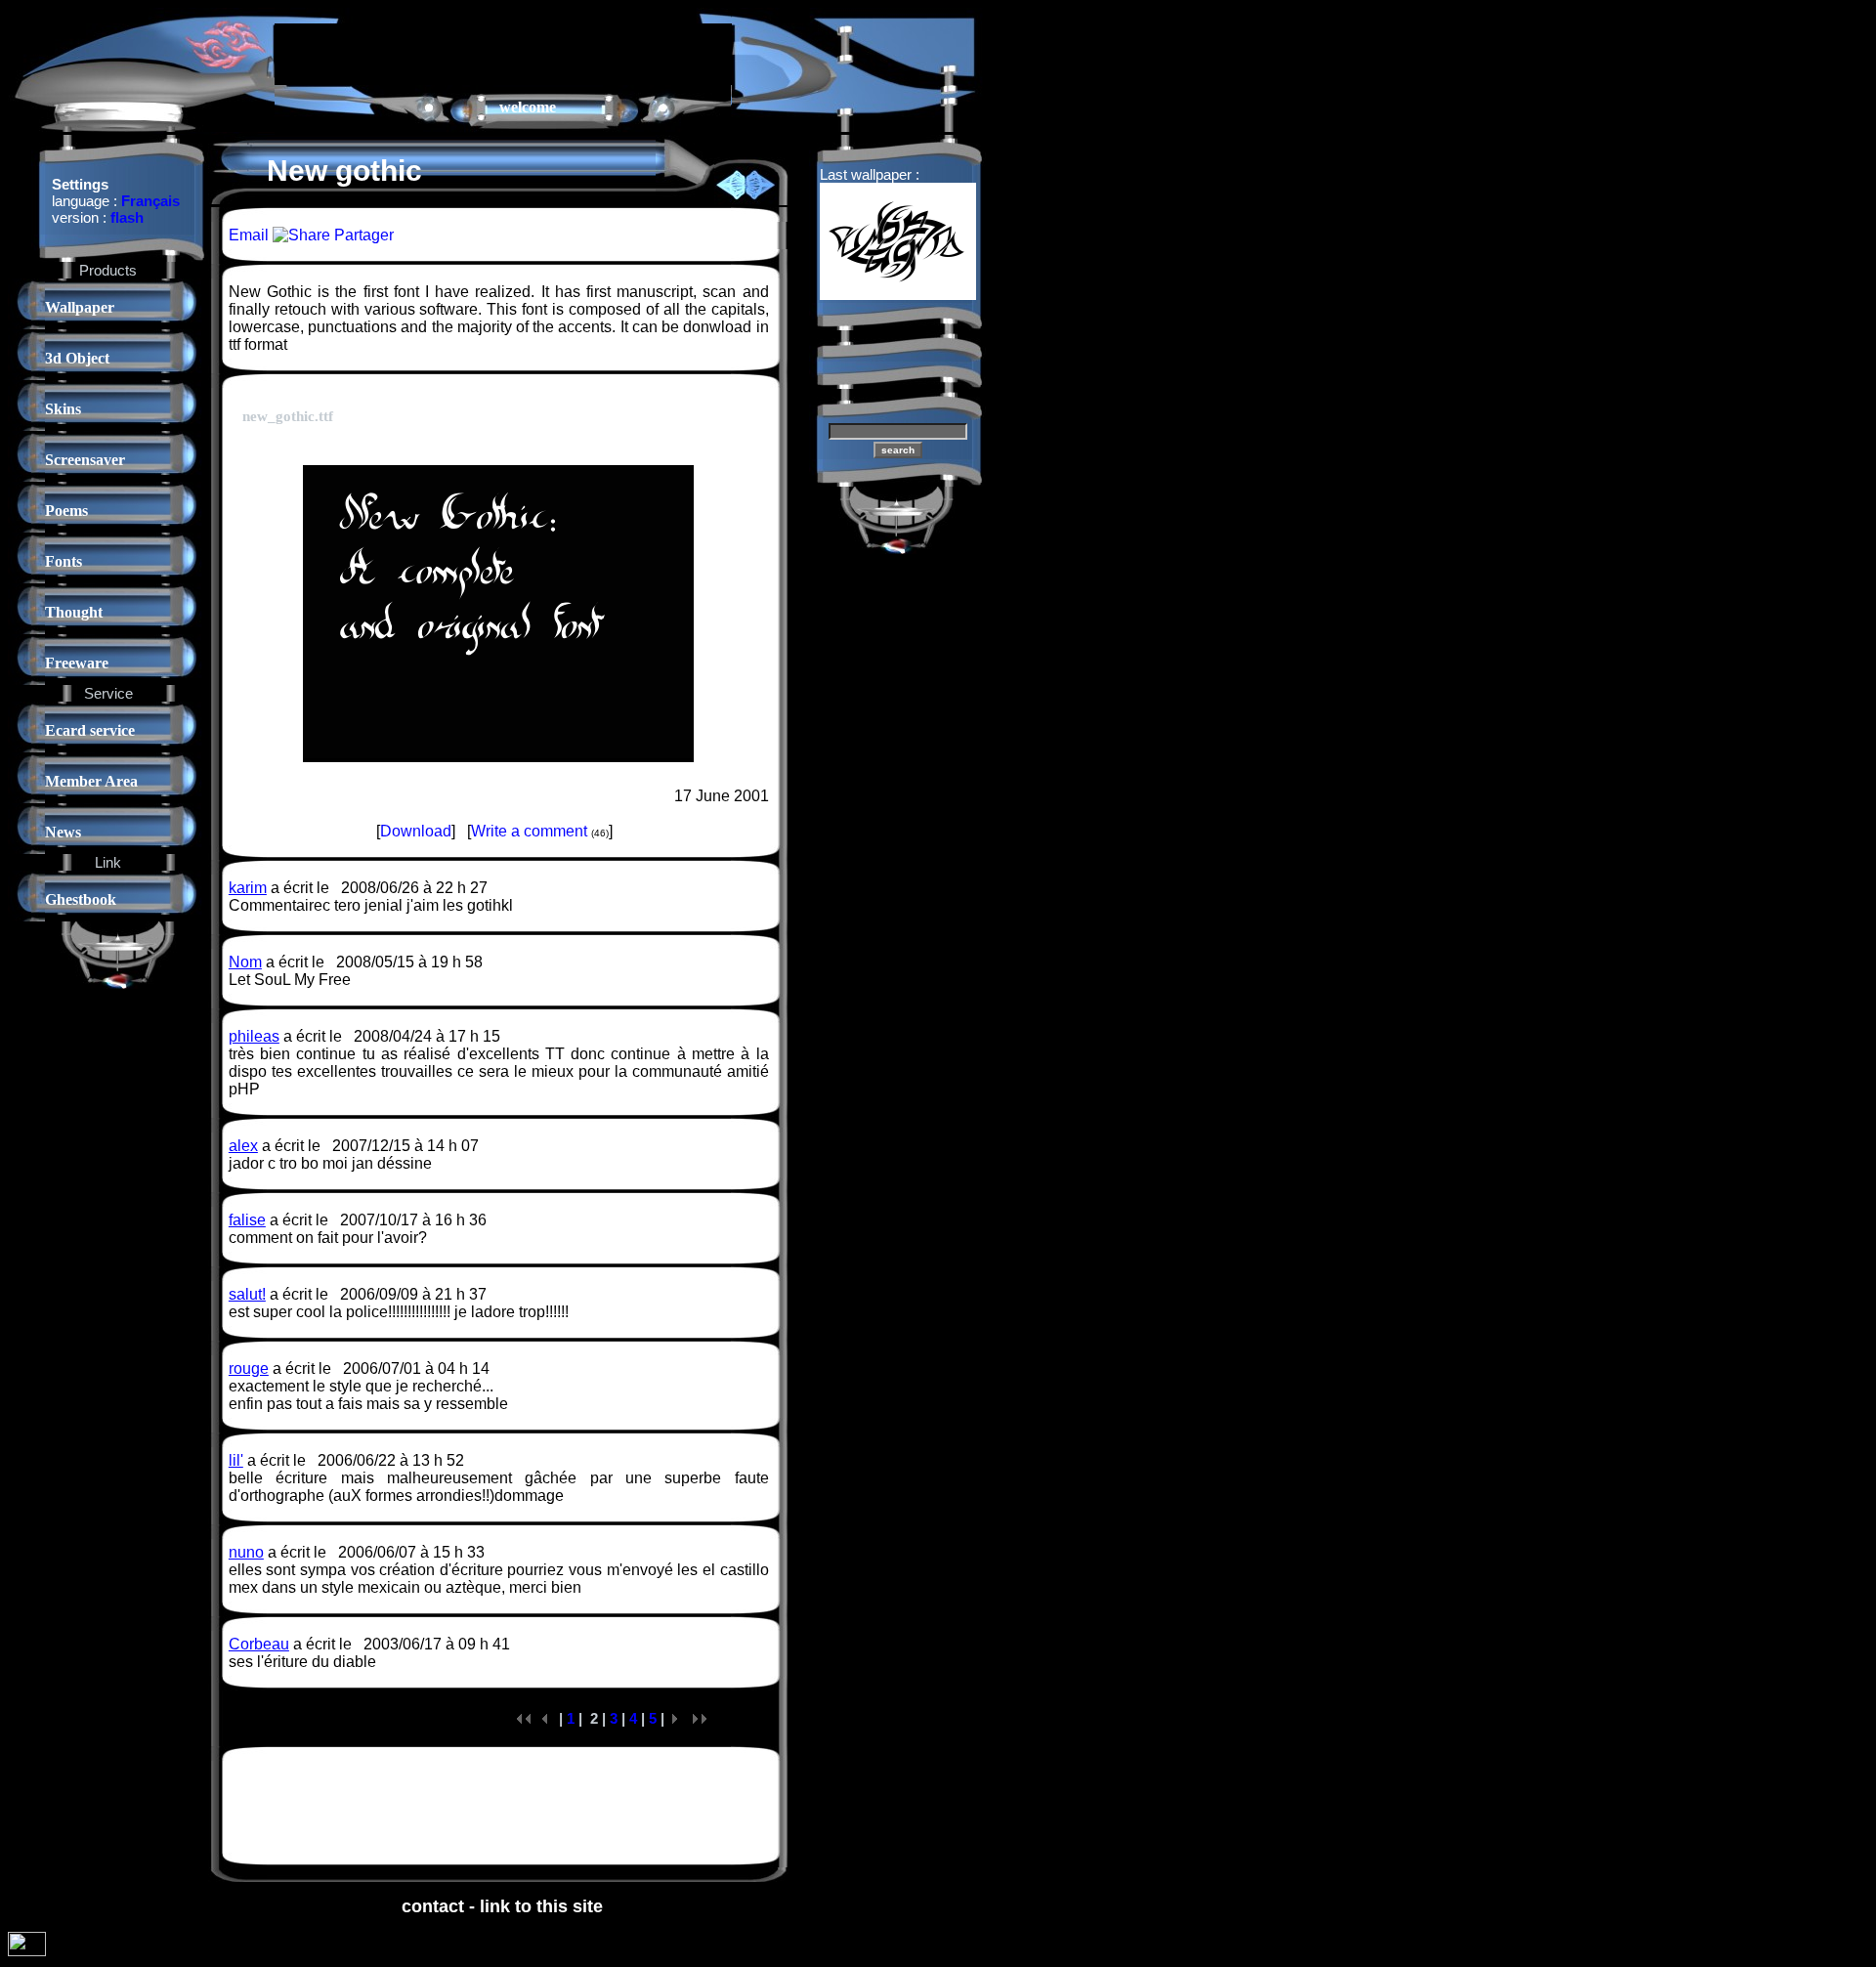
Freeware (77, 663)
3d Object (77, 358)
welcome (528, 107)
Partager (362, 235)
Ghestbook (81, 899)
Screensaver (85, 460)
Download (416, 831)
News (63, 832)
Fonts (64, 561)
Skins (63, 409)
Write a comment (529, 831)
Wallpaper (80, 307)
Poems (66, 511)
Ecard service (90, 730)
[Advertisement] (503, 53)
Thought (74, 612)
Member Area (91, 781)
